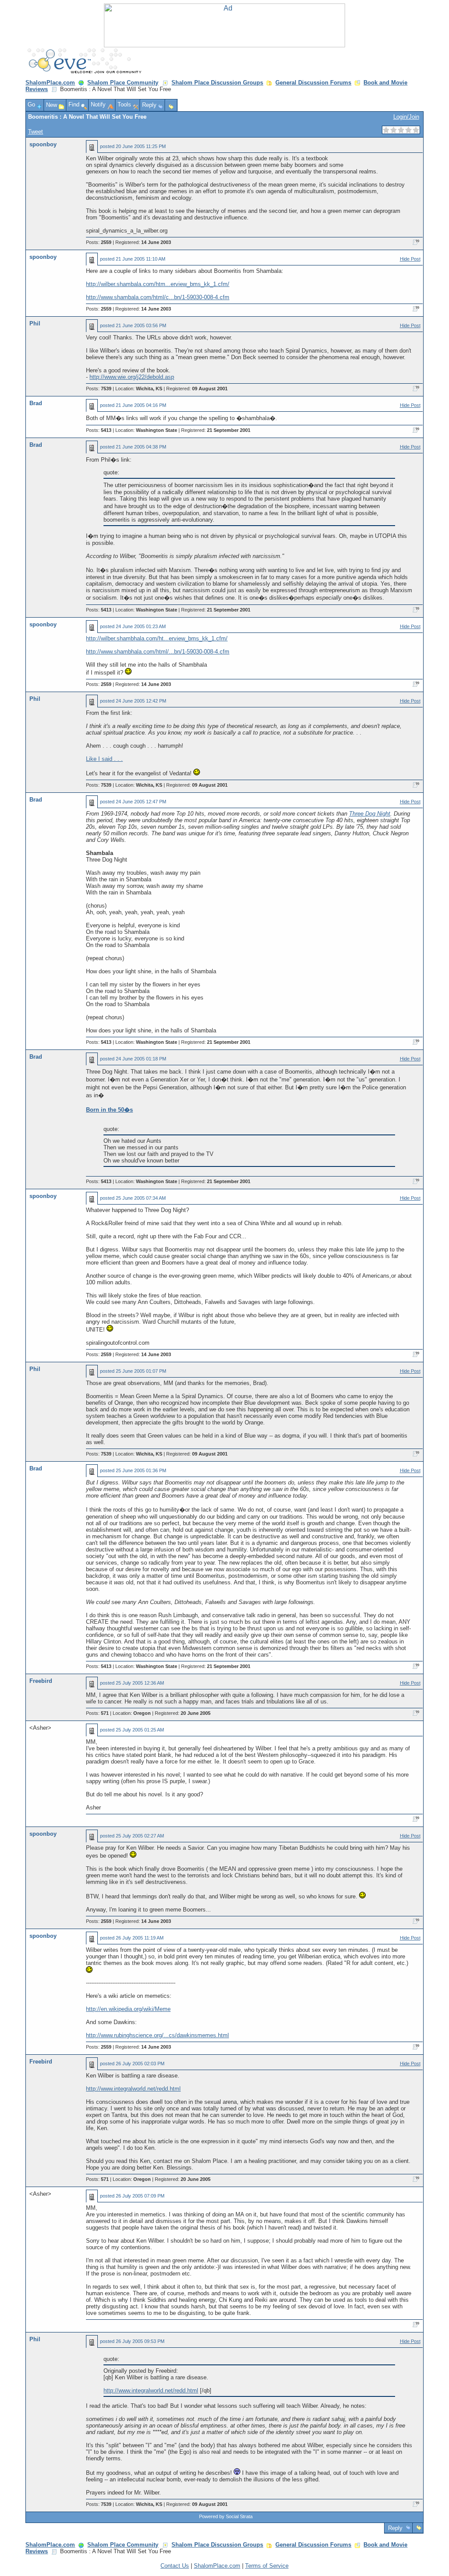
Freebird (41, 1681)
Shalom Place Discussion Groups (217, 83)
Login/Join (406, 117)
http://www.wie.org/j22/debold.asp (132, 377)
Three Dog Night (370, 814)
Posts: (99, 242)
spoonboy (43, 144)
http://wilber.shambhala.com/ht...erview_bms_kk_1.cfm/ (157, 638)
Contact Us (175, 2566)
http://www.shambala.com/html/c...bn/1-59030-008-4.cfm (158, 297)
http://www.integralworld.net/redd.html (133, 2089)
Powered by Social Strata (226, 2516)
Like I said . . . (104, 759)
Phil (35, 323)
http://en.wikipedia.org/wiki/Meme (128, 2009)
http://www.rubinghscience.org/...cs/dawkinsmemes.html (157, 2035)
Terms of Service (267, 2566)
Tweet (36, 132)
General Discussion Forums (313, 83)
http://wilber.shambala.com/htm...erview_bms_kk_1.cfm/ (158, 284)
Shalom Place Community (123, 83)
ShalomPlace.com (50, 83)
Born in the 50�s (109, 1110)
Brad (36, 403)
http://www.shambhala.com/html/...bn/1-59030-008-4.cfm (158, 652)
